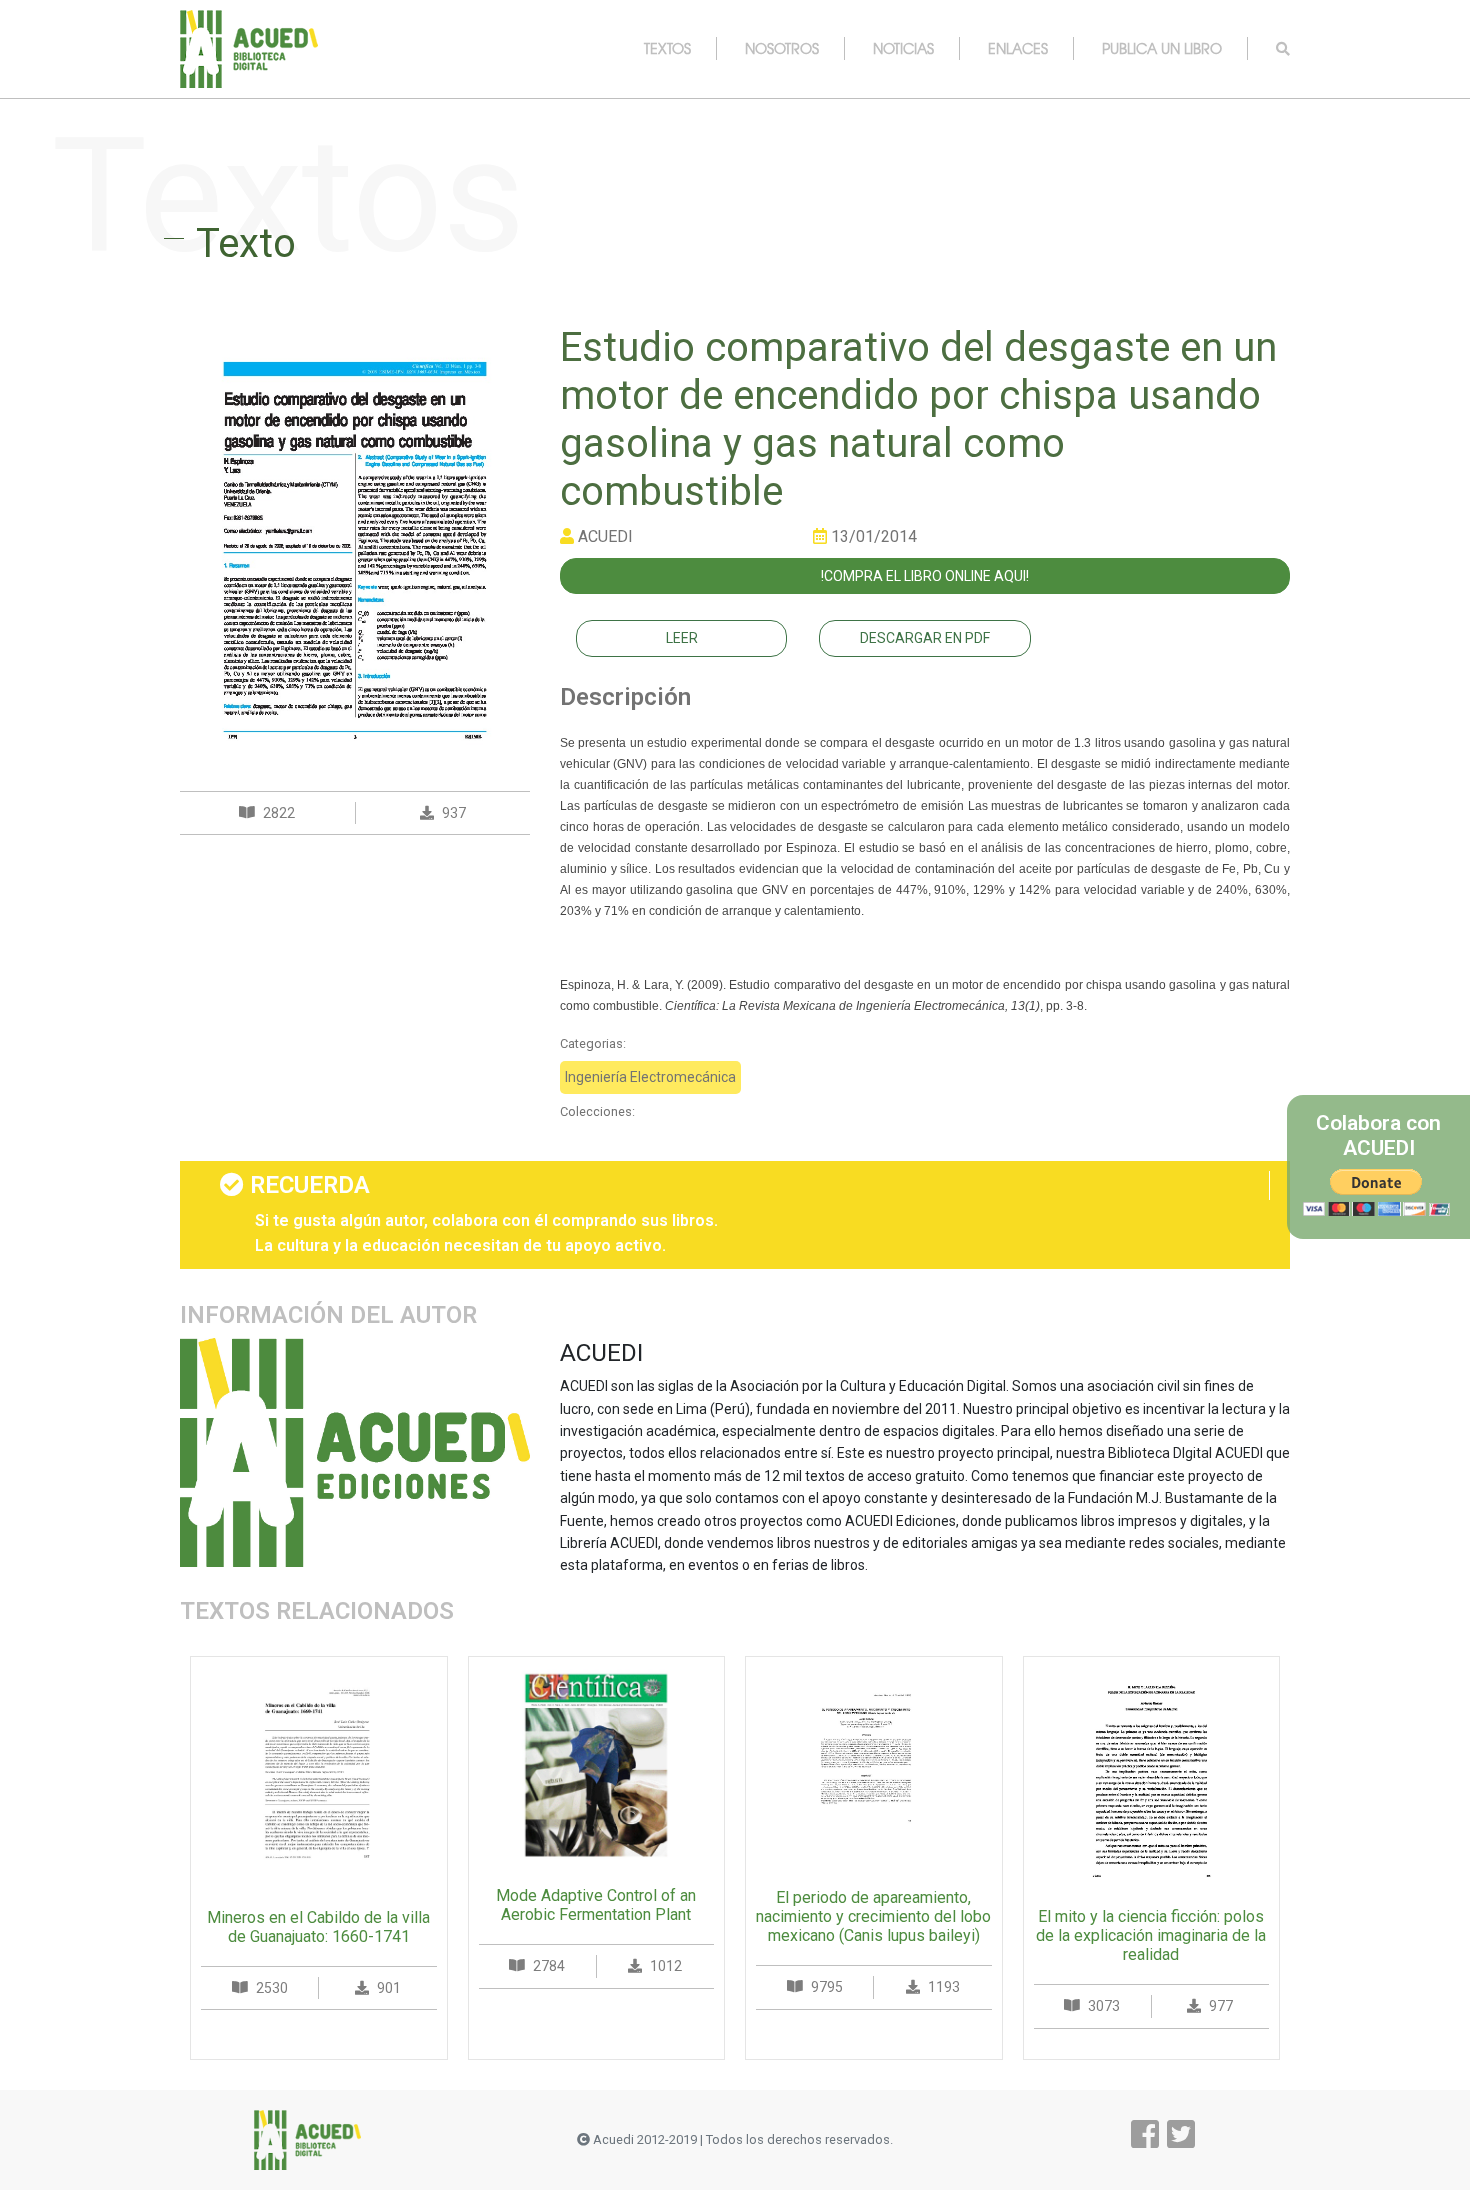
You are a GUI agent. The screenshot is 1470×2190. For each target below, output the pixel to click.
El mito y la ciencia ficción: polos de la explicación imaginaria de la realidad (1151, 1935)
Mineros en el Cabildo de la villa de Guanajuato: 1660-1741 (318, 1927)
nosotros (782, 48)
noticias (903, 48)
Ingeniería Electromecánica (650, 1077)
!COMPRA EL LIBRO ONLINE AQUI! (925, 576)
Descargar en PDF (925, 638)
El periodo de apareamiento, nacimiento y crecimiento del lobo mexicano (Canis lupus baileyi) (873, 1916)
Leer (682, 638)
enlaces (1018, 48)
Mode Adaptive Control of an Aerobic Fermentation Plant (596, 1905)
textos (667, 48)
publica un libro (1162, 48)
